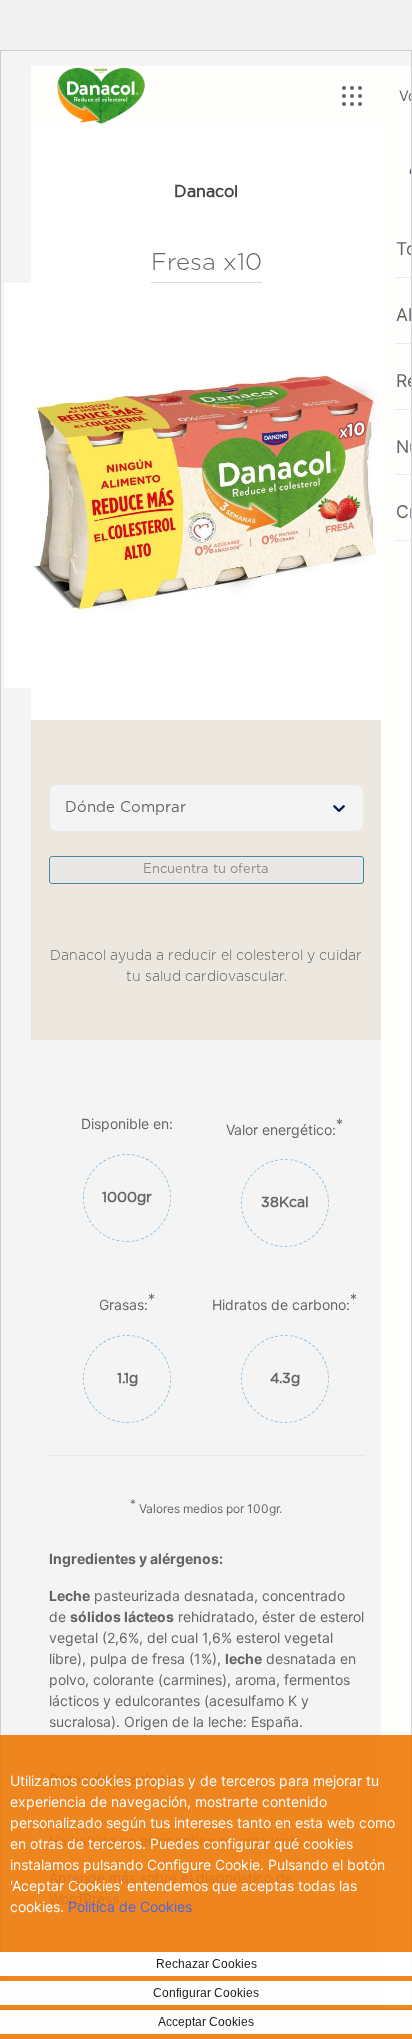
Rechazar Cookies (206, 1964)
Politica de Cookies (130, 1906)
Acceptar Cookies (206, 2022)
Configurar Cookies (206, 1993)
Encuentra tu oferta (206, 869)
